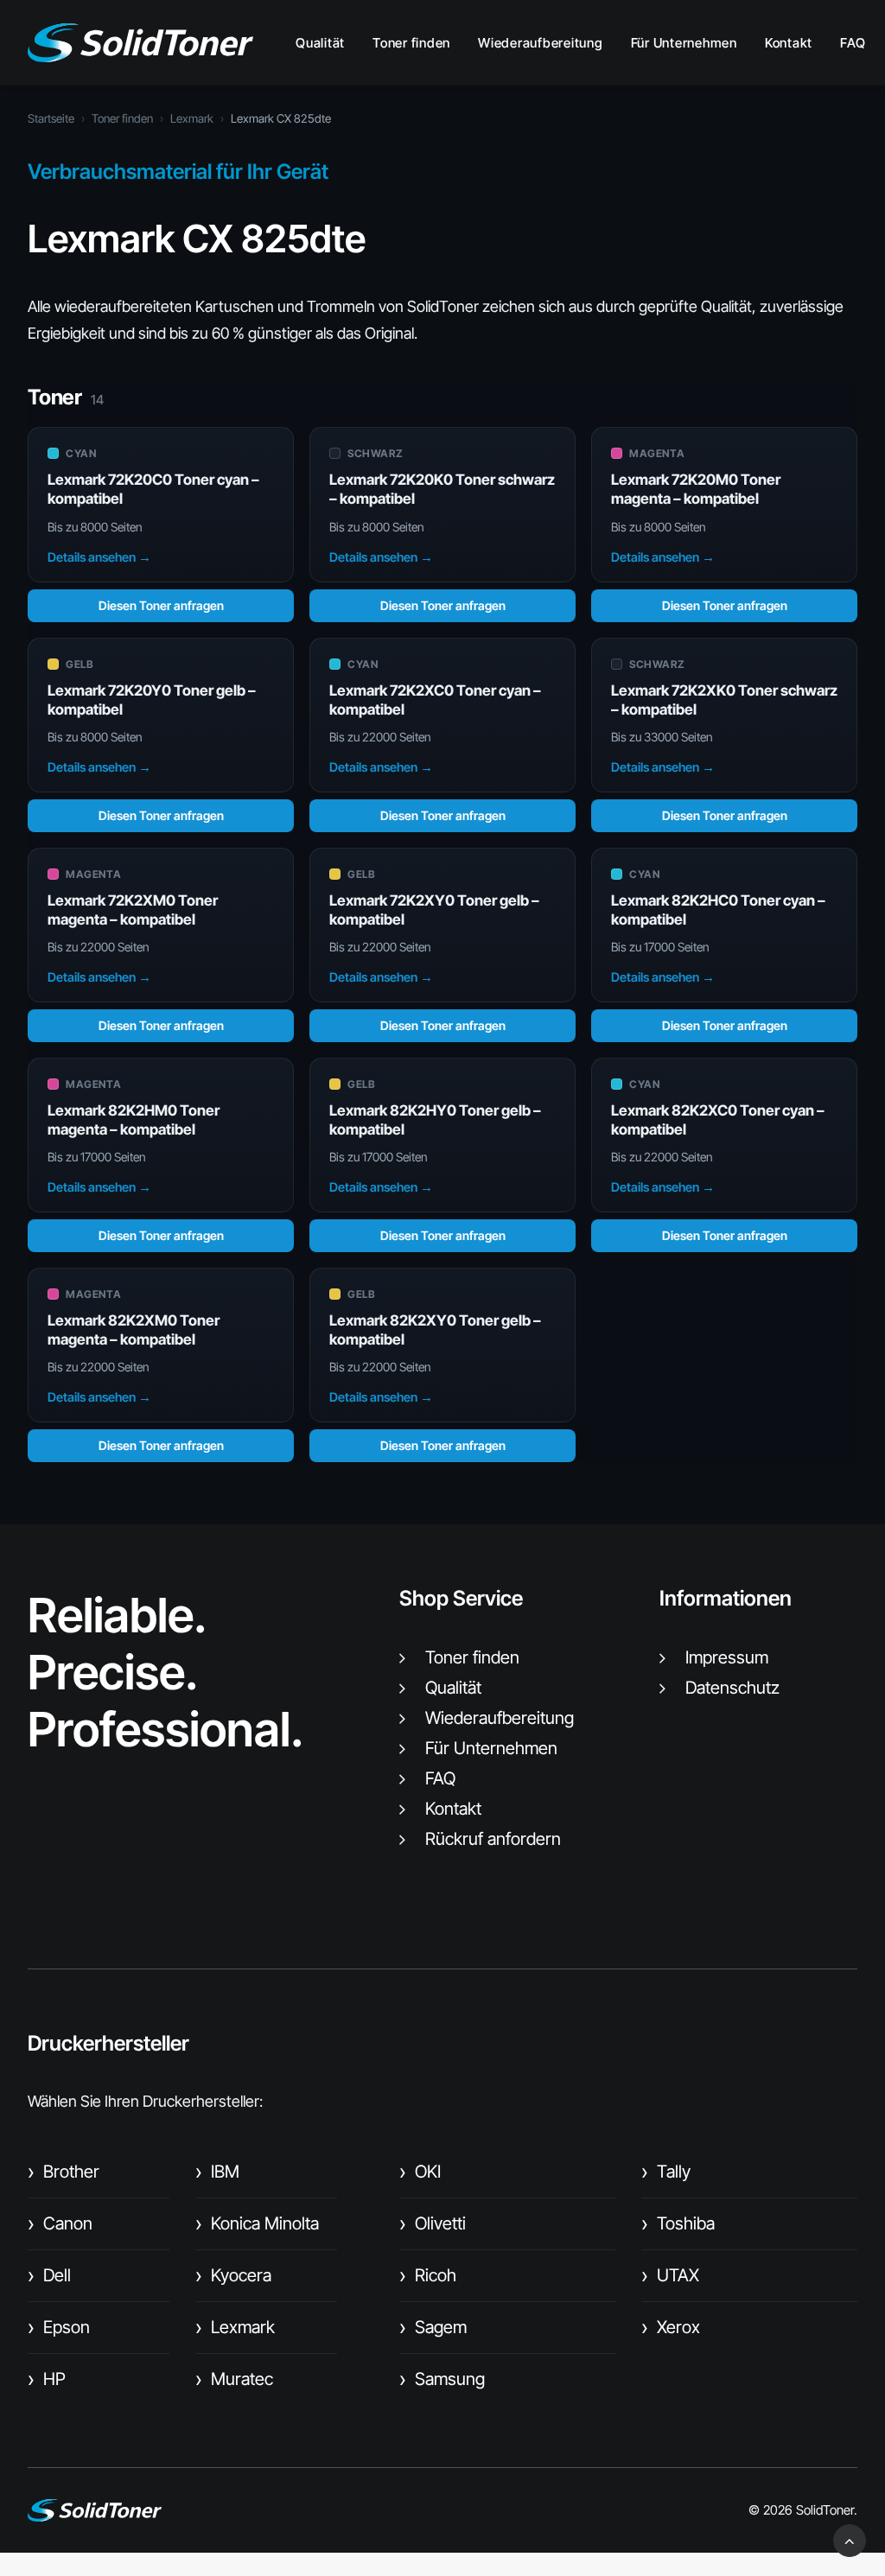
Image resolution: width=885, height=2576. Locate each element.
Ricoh (428, 2275)
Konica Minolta (257, 2223)
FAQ (853, 43)
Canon (60, 2223)
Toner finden (411, 43)
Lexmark (192, 118)
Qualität (320, 43)
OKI (420, 2172)
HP (47, 2379)
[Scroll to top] (850, 2539)
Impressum (727, 1657)
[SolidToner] (140, 43)
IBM (217, 2172)
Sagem (433, 2327)
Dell (49, 2275)
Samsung (442, 2379)
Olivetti (433, 2223)
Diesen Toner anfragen (161, 605)
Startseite (51, 118)
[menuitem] (326, 43)
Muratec (234, 2379)
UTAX (670, 2275)
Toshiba (678, 2223)
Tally (666, 2172)
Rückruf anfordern (493, 1839)
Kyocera (233, 2275)
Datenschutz (732, 1688)
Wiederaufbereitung (541, 43)
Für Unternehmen (684, 43)
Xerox (671, 2327)
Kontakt (789, 43)
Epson (59, 2327)
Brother (64, 2172)
